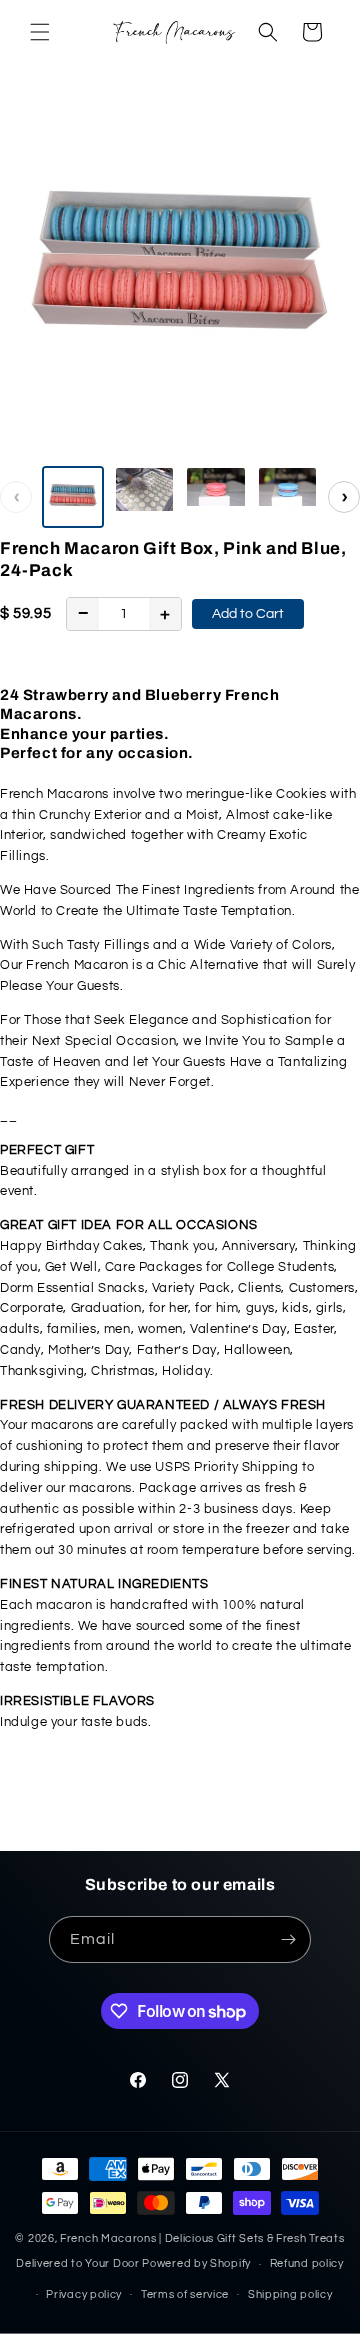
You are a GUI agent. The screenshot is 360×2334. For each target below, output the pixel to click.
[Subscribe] (288, 1939)
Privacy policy (84, 2294)
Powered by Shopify (196, 2263)
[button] (40, 32)
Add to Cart (248, 614)
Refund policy (307, 2263)
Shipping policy (290, 2294)
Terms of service (185, 2294)
